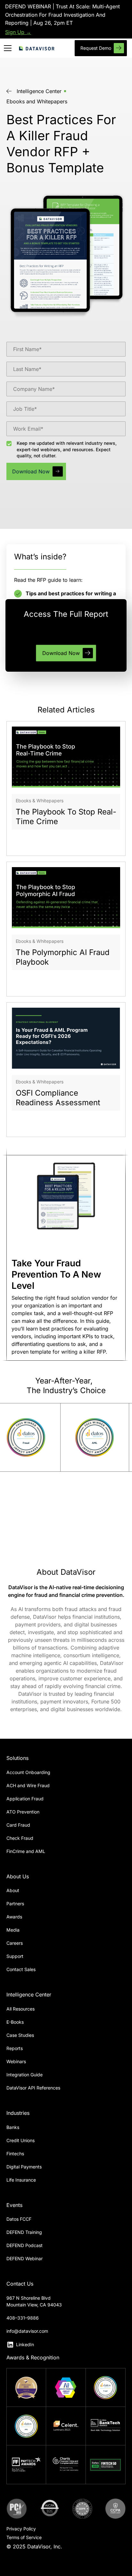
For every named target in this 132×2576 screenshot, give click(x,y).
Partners (15, 1904)
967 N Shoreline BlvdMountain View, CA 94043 (34, 2301)
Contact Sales (21, 1969)
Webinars (16, 2061)
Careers (15, 1943)
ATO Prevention (23, 1812)
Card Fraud (18, 1825)
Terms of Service (24, 2537)
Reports (15, 2048)
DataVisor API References (33, 2088)
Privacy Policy (21, 2529)
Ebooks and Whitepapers (37, 101)
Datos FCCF (19, 2219)
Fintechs (15, 2154)
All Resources (21, 2009)
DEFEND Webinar (25, 2258)
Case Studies (20, 2035)
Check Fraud (20, 1838)
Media (13, 1930)
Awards (14, 1917)
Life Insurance (21, 2180)
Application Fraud (25, 1799)
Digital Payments (24, 2167)
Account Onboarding (28, 1772)
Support (15, 1956)
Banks (13, 2127)
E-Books (15, 2022)
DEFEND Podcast (25, 2245)
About (13, 1890)
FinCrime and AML (26, 1851)
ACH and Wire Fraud (28, 1785)
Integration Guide (25, 2075)
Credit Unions (21, 2140)
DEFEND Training (24, 2232)
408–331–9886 (23, 2318)
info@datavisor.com (27, 2331)
